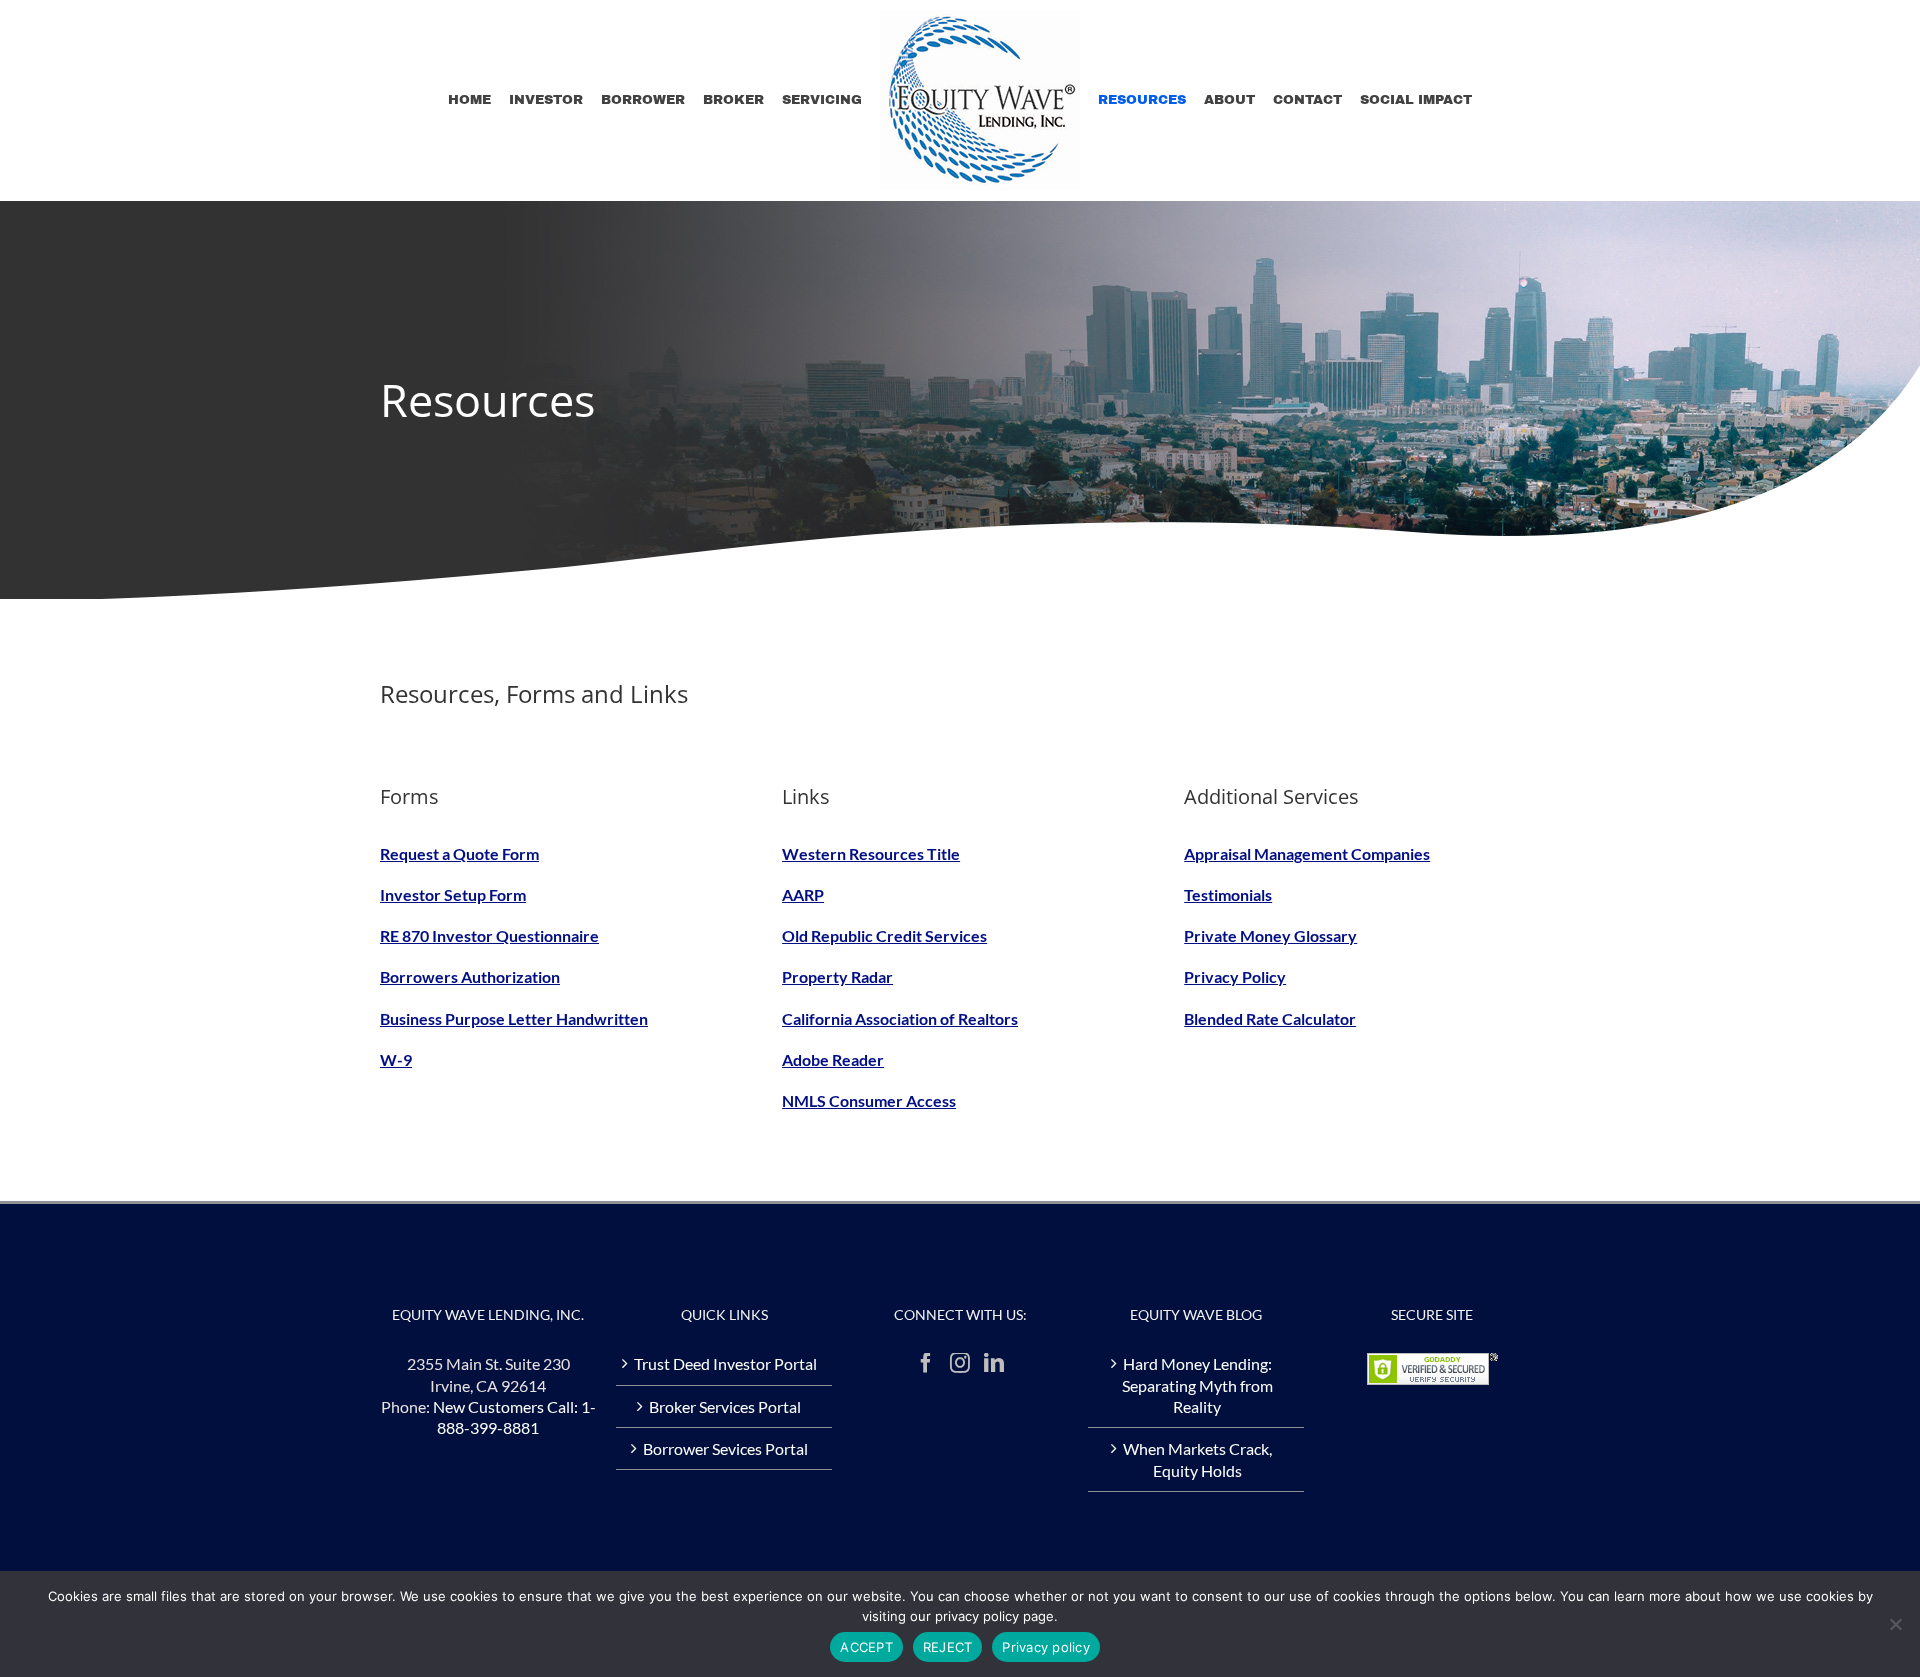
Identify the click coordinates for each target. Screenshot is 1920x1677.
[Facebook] (926, 1363)
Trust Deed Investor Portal (725, 1363)
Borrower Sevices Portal (725, 1448)
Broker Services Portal (725, 1406)
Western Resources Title (871, 853)
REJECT (948, 1647)
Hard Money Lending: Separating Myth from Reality (1197, 1385)
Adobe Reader (833, 1059)
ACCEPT (866, 1647)
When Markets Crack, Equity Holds (1197, 1459)
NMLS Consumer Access (869, 1100)
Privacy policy (1046, 1647)
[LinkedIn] (994, 1363)
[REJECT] (1895, 1624)
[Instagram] (960, 1363)
